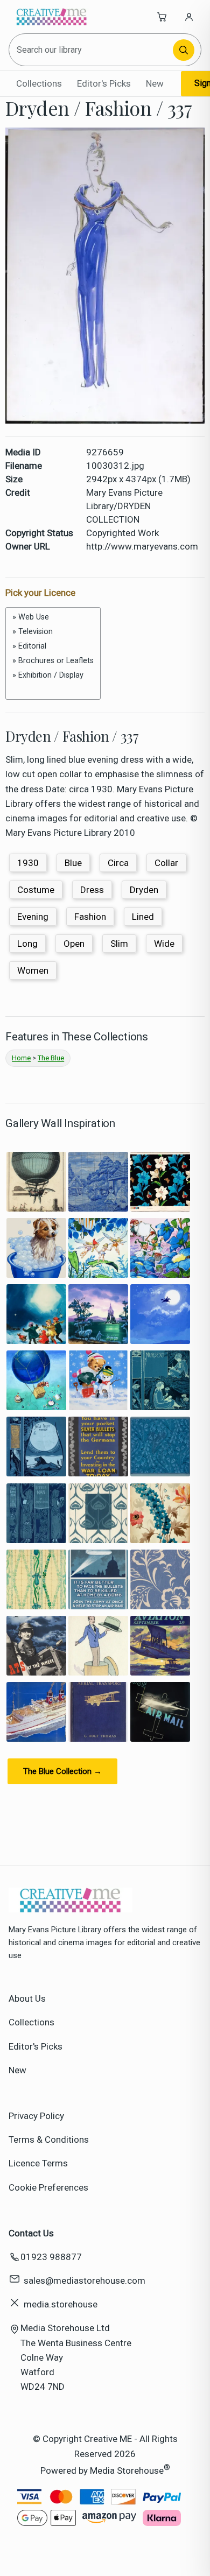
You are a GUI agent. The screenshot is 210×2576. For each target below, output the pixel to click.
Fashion (90, 917)
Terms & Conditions (49, 2139)
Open (74, 944)
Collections (39, 83)
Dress (92, 890)
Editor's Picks (104, 83)
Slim (119, 944)
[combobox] (92, 50)
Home (21, 1058)
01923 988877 (51, 2257)
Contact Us (31, 2233)
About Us (27, 1998)
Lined (143, 917)
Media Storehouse (127, 2470)
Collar (166, 863)
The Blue (51, 1058)
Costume (36, 890)
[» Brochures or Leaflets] (53, 661)
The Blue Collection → (62, 1771)
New (155, 83)
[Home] (52, 17)
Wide (164, 944)
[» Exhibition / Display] (53, 675)
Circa (118, 863)
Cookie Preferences (48, 2187)
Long (27, 944)
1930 (28, 863)
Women (33, 970)
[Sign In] (189, 17)
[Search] (184, 50)
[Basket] (162, 17)
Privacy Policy (36, 2116)
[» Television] (53, 632)
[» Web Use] (53, 617)
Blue (73, 863)
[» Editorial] (53, 646)
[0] (53, 687)
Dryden (144, 890)
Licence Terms (38, 2163)
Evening (33, 917)
